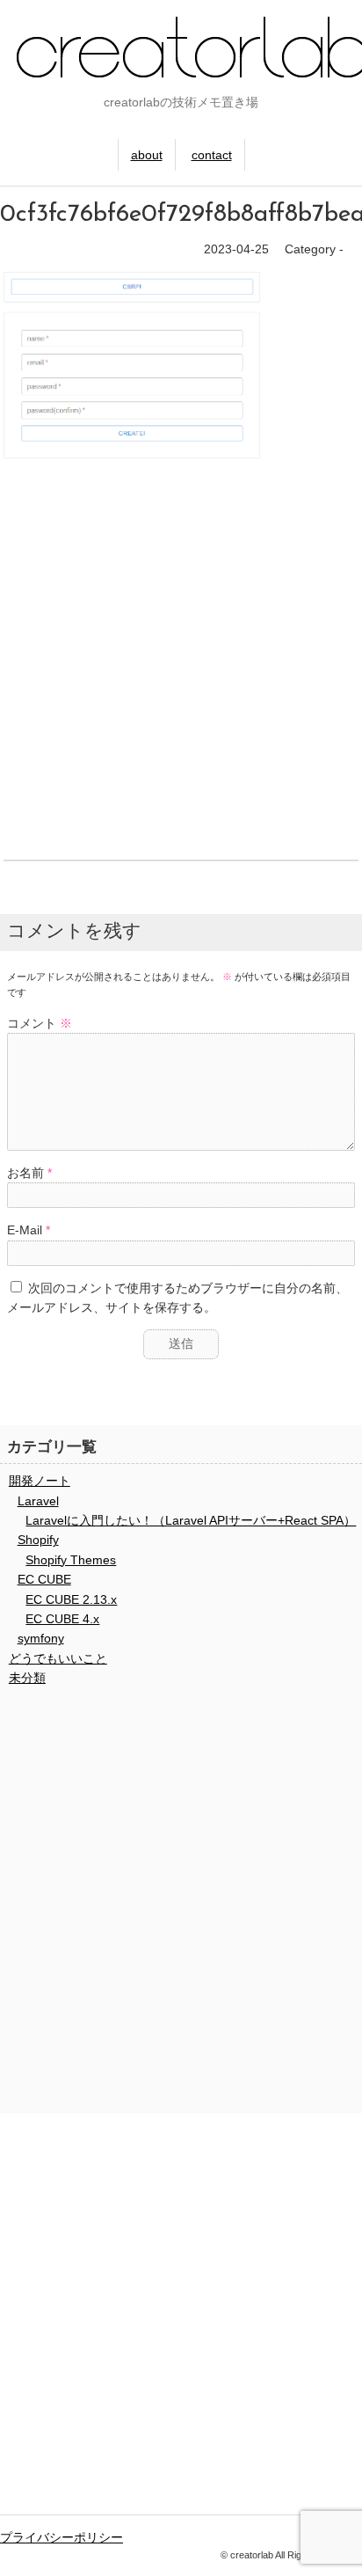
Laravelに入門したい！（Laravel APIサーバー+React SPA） (191, 1520)
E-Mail (25, 1230)
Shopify (38, 1540)
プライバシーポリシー (62, 2537)
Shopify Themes (71, 1560)
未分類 (27, 1678)
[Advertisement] (181, 664)
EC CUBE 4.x (62, 1619)
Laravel (38, 1501)
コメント (40, 1023)
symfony (41, 1638)
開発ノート (40, 1481)
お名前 (25, 1173)
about (147, 155)
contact (212, 155)
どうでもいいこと (58, 1658)
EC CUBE (44, 1579)
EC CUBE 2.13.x (71, 1599)
